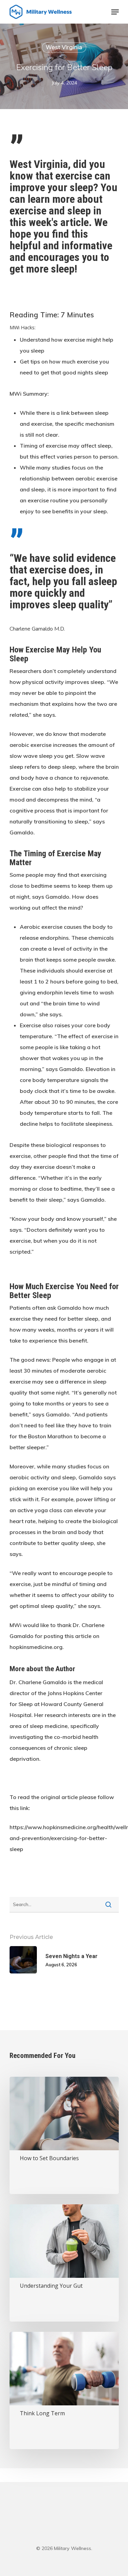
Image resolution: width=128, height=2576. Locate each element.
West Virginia (64, 47)
